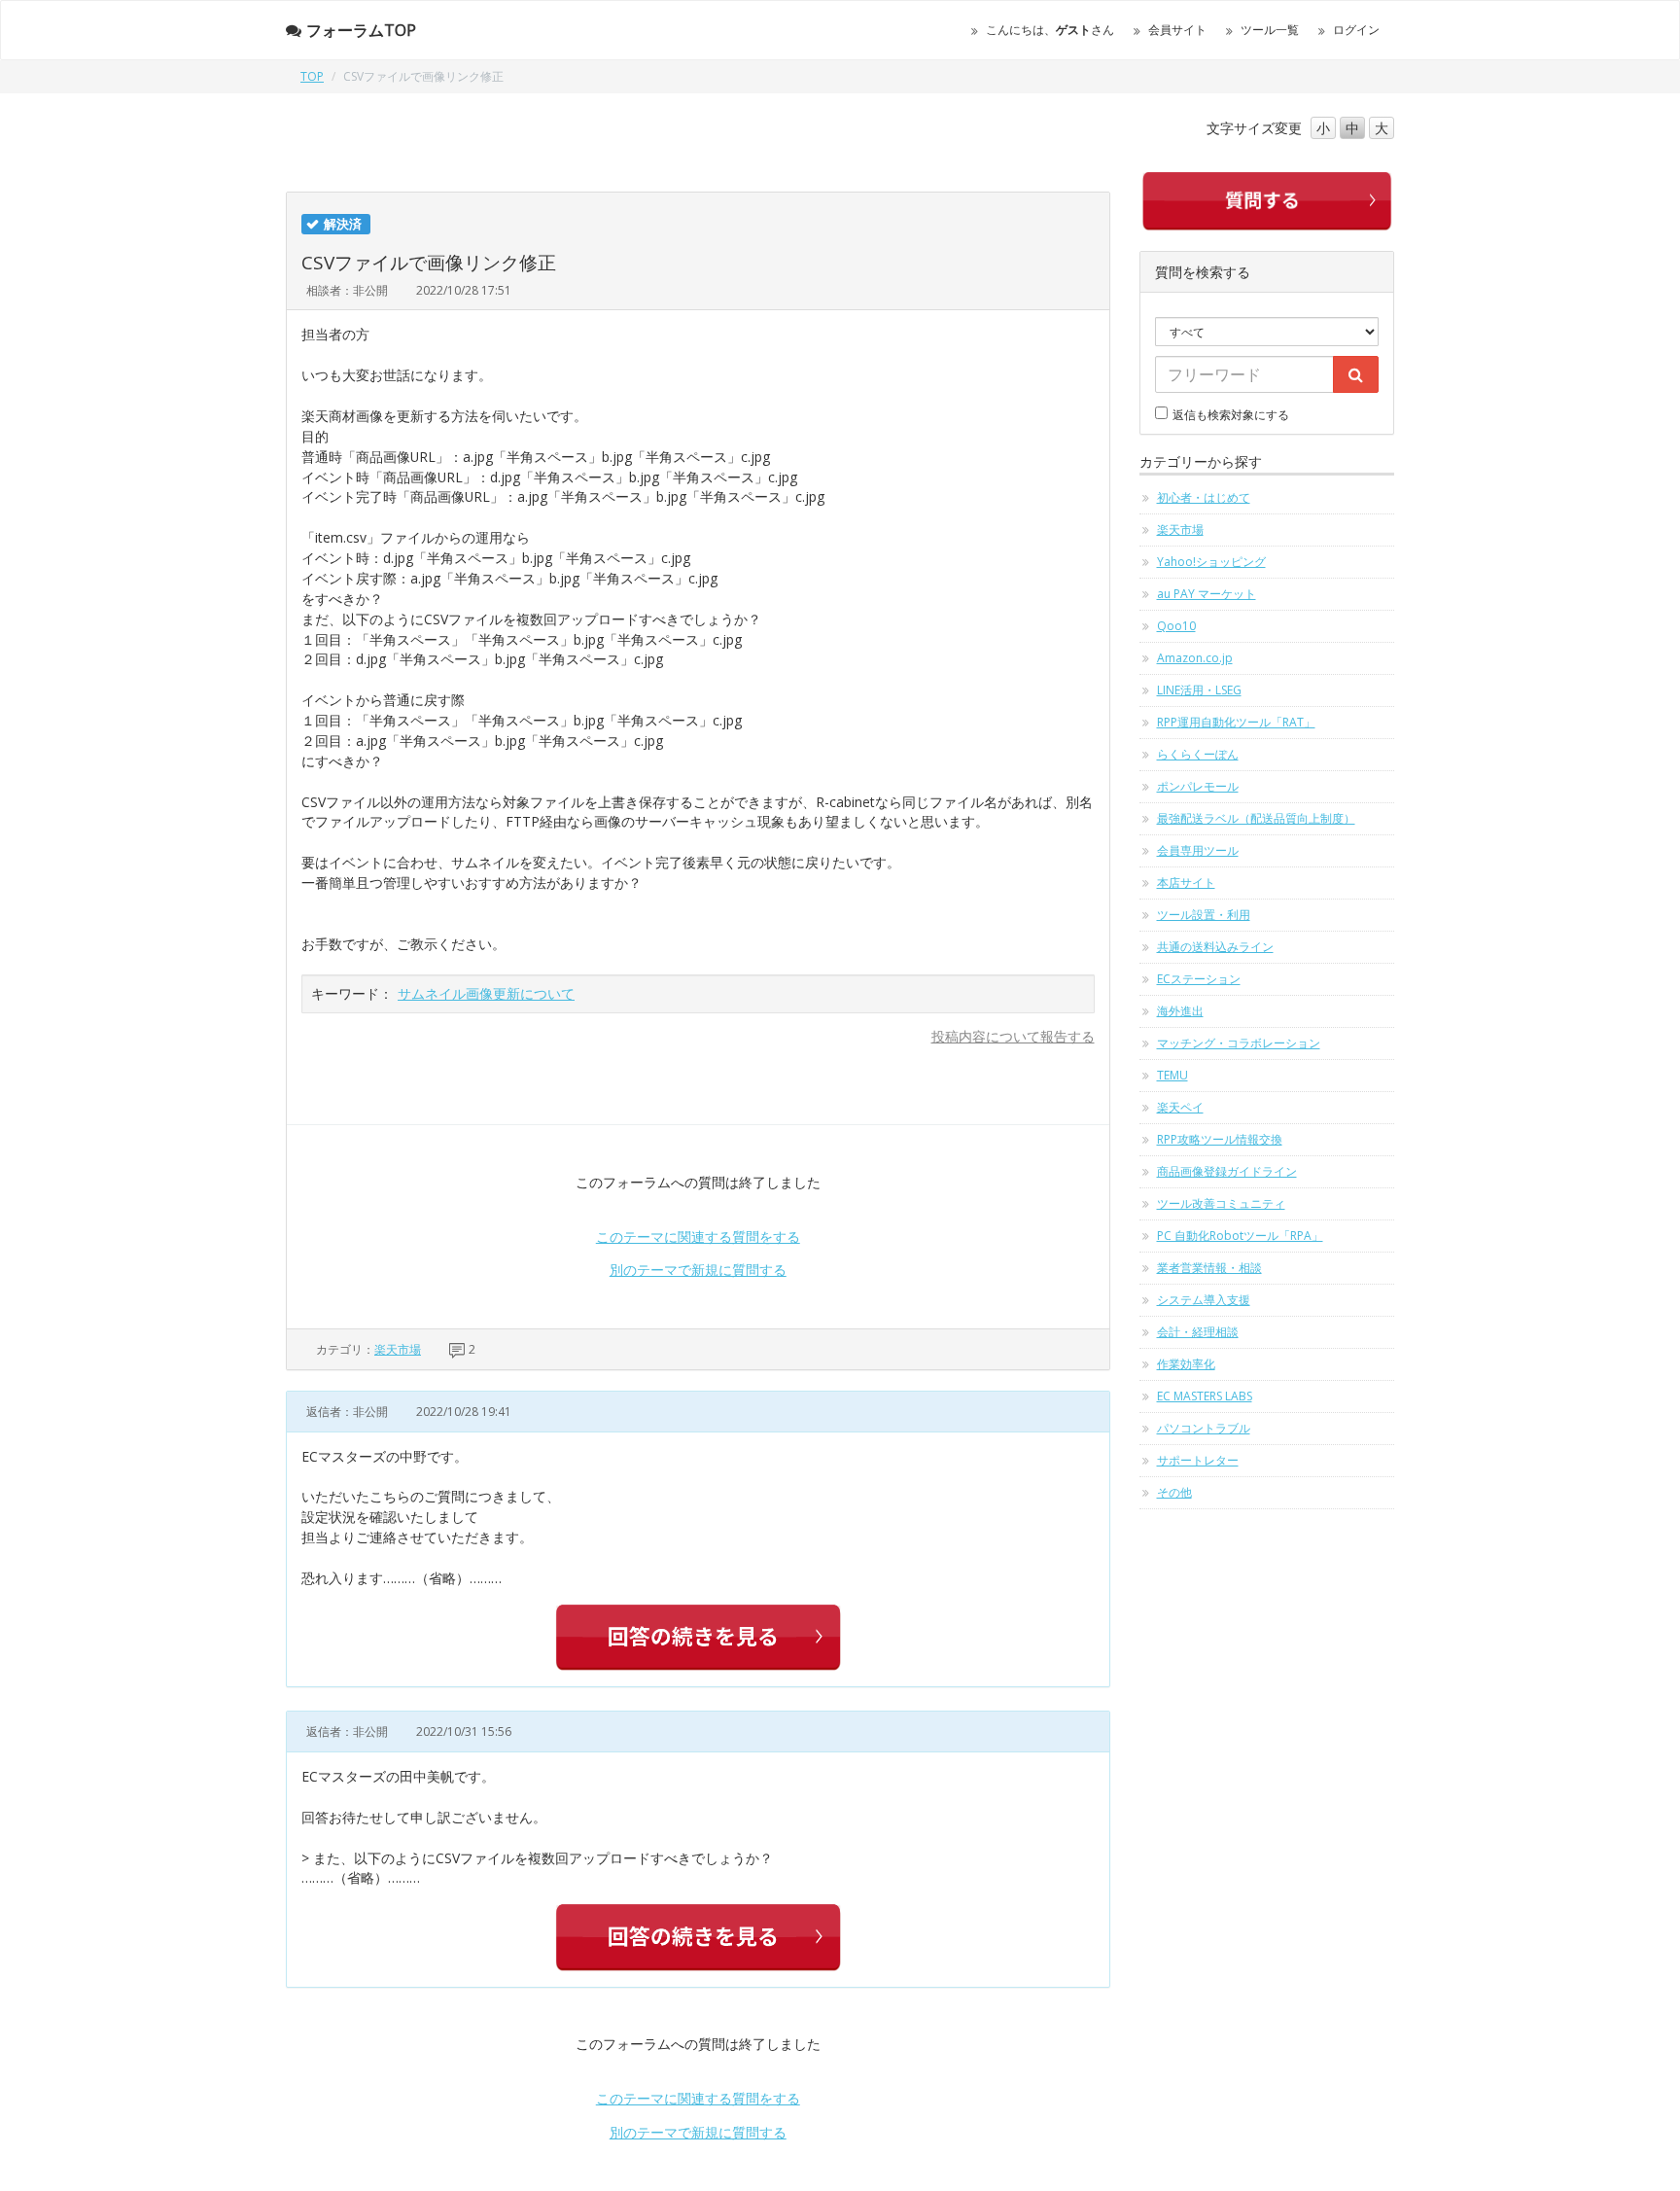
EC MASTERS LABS (1205, 1396)
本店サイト (1186, 883)
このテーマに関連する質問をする (698, 1237)
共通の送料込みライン (1215, 947)
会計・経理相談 (1198, 1332)
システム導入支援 (1204, 1300)
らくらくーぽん (1198, 754)
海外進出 (1180, 1011)
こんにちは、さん (1050, 30)
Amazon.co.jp (1195, 658)
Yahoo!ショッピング (1211, 562)
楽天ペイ (1180, 1107)
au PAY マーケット (1207, 594)
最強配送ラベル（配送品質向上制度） (1256, 818)
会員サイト (1177, 30)
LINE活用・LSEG (1199, 690)
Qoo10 (1176, 626)
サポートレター (1198, 1460)
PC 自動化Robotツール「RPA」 (1240, 1236)
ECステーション (1199, 979)
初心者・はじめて (1204, 497)
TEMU (1172, 1075)
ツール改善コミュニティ (1221, 1203)
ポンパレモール (1198, 786)
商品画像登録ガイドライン (1227, 1171)
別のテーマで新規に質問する (698, 1270)
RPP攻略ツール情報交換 (1220, 1139)
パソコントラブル (1204, 1428)
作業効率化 (1186, 1364)
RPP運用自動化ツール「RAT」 (1236, 722)
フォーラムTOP (361, 30)
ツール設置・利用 (1204, 915)
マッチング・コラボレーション (1239, 1043)
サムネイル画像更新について (486, 993)
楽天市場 (398, 1349)
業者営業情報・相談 (1209, 1268)
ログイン (1356, 30)
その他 (1174, 1492)
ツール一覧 (1270, 30)
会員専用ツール (1198, 850)
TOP (312, 76)
